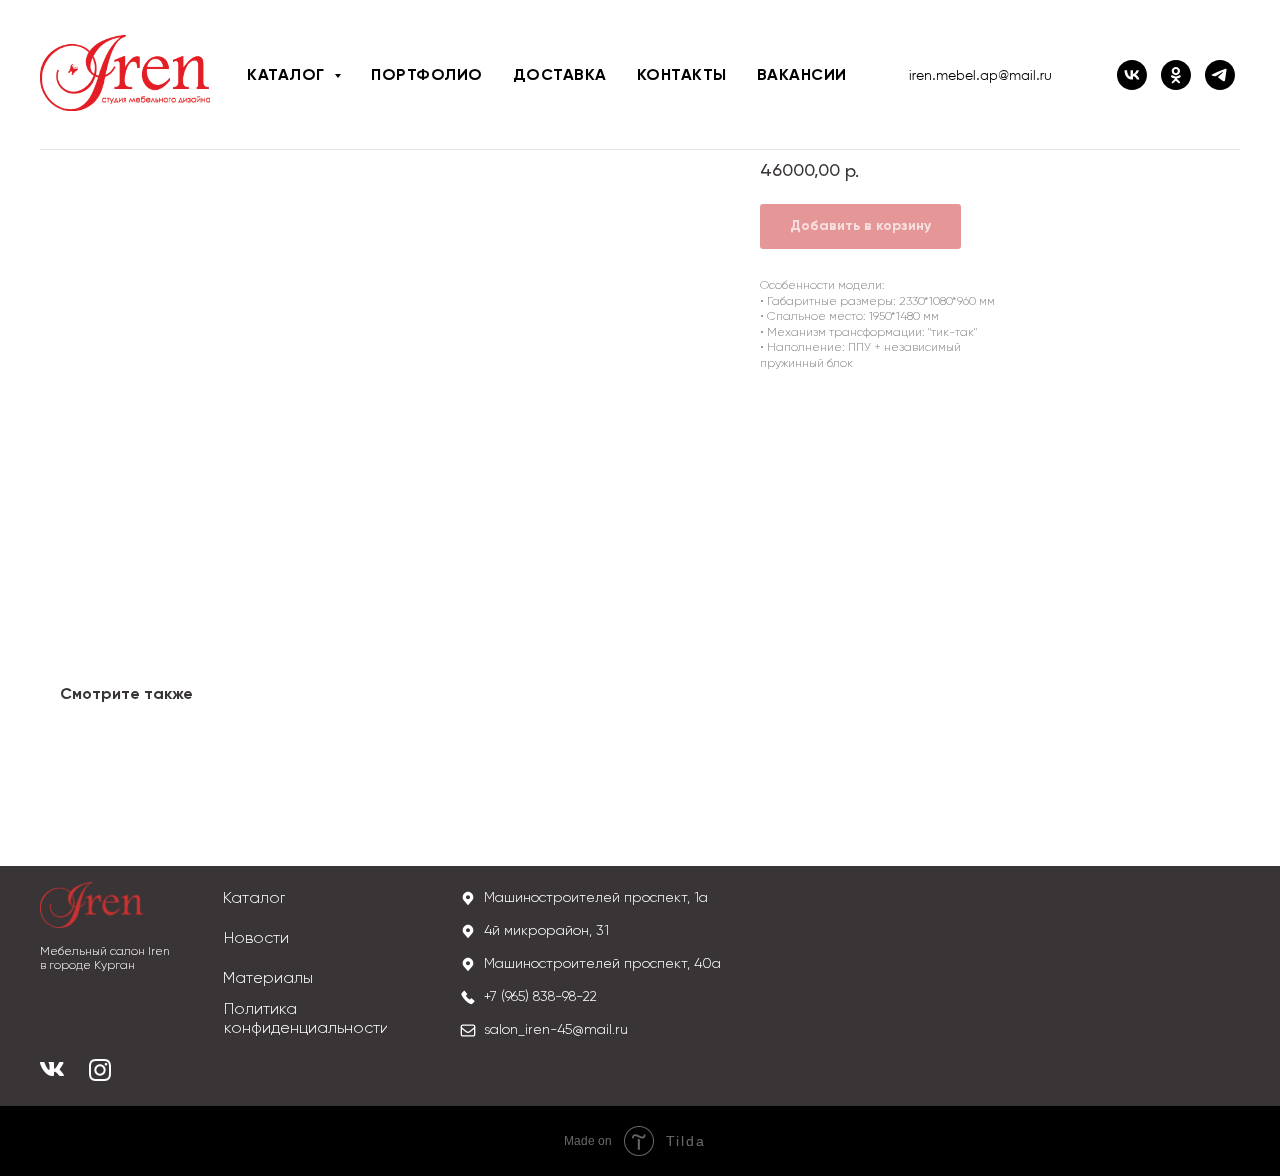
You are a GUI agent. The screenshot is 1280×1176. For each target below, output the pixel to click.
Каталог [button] (288, 76)
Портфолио (427, 76)
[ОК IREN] (1176, 75)
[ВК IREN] (1132, 75)
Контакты (682, 76)
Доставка (560, 76)
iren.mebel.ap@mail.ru (980, 75)
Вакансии (802, 76)
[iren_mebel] (1220, 75)
